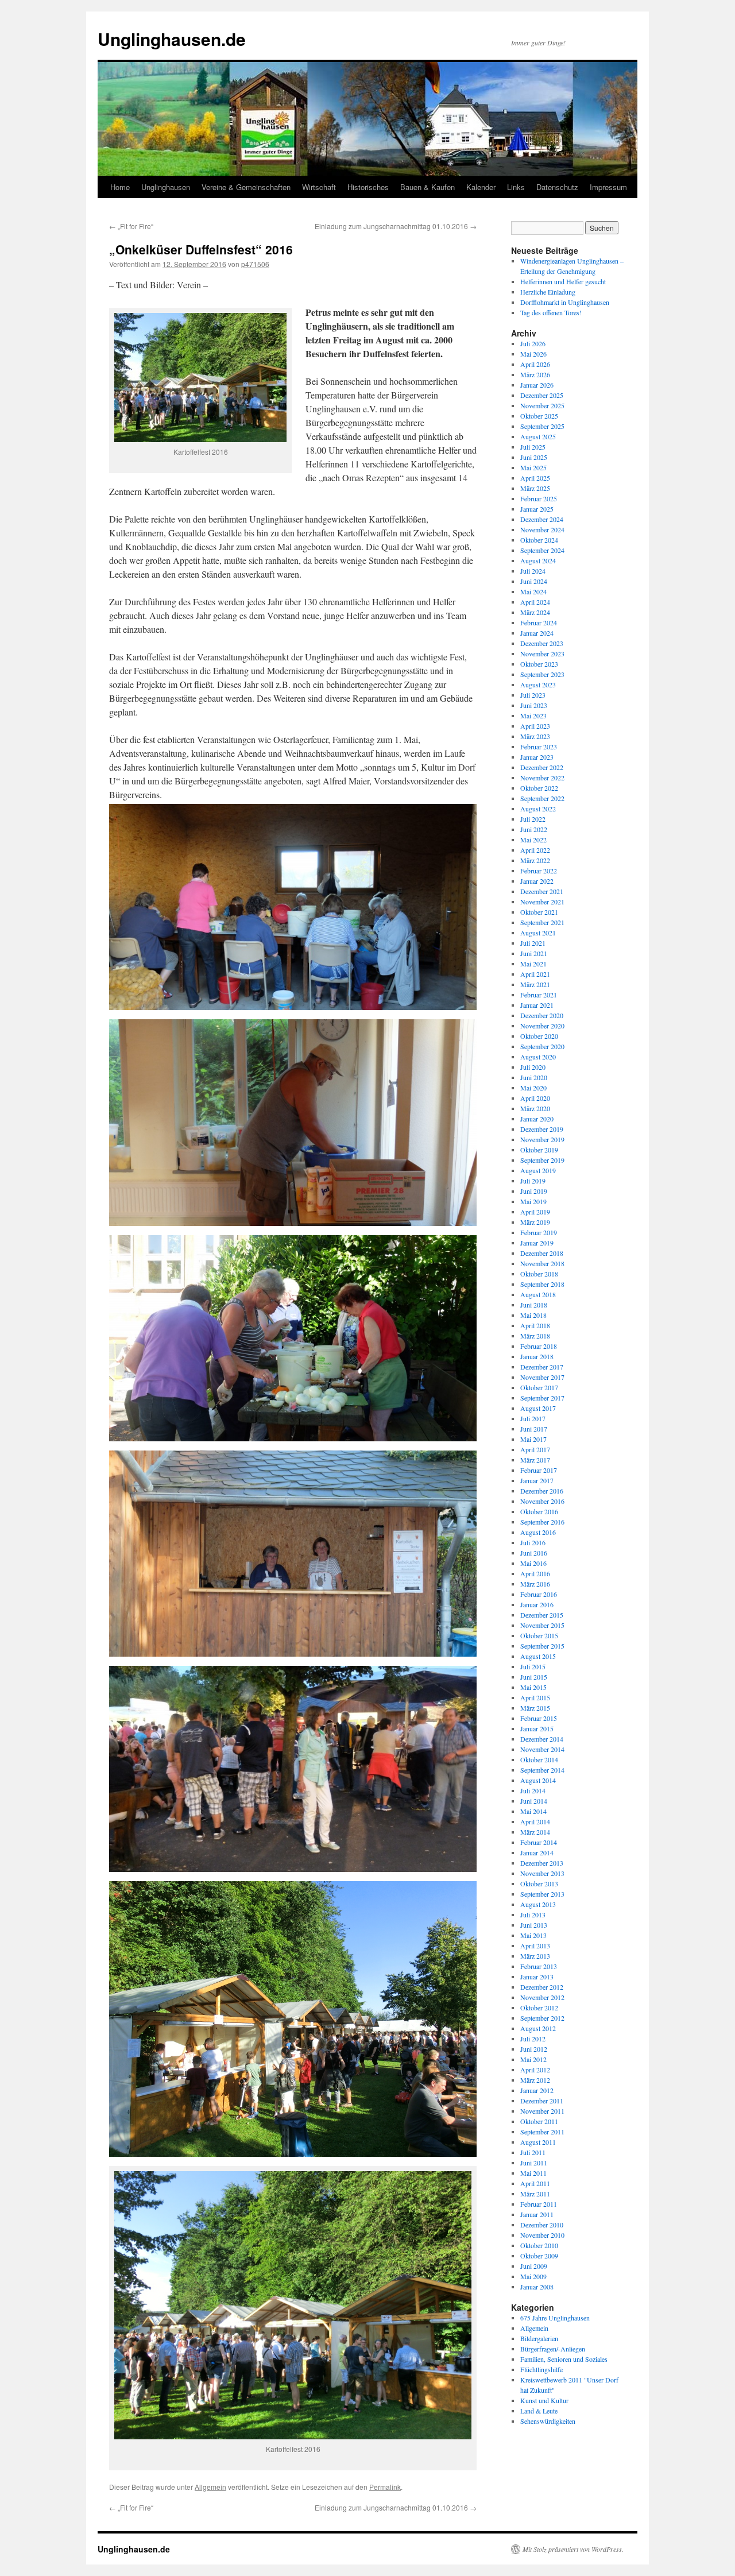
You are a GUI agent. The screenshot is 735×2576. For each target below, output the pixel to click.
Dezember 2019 (542, 1129)
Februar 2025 (539, 498)
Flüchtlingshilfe (541, 2369)
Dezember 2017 (542, 1367)
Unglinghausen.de (172, 39)
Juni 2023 (534, 705)
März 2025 (535, 488)
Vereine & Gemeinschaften (246, 187)
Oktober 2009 (539, 2256)
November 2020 (542, 1026)
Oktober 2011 (539, 2121)
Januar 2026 (537, 385)
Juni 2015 (534, 1677)
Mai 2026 (533, 354)
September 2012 (542, 2018)
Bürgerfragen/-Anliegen (553, 2349)
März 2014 (535, 1832)
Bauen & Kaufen (428, 187)
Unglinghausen (166, 187)
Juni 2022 (534, 829)
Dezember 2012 (542, 1987)
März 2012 (535, 2080)
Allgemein (210, 2487)
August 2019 (538, 1170)
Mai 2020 (533, 1088)
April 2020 (535, 1098)
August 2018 (538, 1294)
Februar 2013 (539, 1966)
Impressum (608, 187)
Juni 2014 (534, 1801)
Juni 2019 (534, 1191)
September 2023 (542, 674)
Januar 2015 (537, 1728)
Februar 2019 (539, 1232)
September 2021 (542, 922)
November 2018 (542, 1263)
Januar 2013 (537, 1977)
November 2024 (542, 529)
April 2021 (535, 974)
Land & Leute (539, 2411)
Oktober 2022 (539, 788)
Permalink (385, 2487)
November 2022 (542, 778)
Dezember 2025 (542, 395)
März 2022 (535, 860)
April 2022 (535, 850)
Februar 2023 (539, 747)
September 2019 (542, 1160)
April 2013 (535, 1945)
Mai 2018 (533, 1315)
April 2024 (535, 602)
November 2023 (542, 653)
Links (516, 187)
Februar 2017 (539, 1470)
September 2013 (542, 1894)
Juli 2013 (533, 1914)
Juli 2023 (533, 695)
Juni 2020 (534, 1077)
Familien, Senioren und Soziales (564, 2359)
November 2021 (542, 902)
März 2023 (535, 736)
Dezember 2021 (542, 891)
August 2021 (538, 933)
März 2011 (535, 2194)
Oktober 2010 (539, 2245)
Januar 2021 (537, 1005)
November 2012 (542, 1997)
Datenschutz (557, 187)
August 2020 (538, 1057)
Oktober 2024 (539, 540)
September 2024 (542, 550)
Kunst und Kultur (544, 2400)
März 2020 (535, 1108)
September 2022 (542, 798)
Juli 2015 (533, 1666)
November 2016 (542, 1501)
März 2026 (535, 374)
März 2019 (535, 1222)
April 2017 (535, 1449)
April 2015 (535, 1697)
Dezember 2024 (542, 519)
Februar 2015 (539, 1718)
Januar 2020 (537, 1119)
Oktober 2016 (539, 1511)
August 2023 (538, 684)
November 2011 (542, 2111)
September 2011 (542, 2132)
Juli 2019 (533, 1181)
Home (120, 187)
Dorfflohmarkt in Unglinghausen (565, 302)
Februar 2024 (539, 622)
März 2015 (535, 1708)
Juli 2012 (533, 2039)
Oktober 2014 (539, 1759)
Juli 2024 (533, 571)
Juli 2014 (533, 1790)
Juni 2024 (534, 581)
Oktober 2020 (539, 1036)
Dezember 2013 (542, 1863)
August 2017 (538, 1408)
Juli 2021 (533, 943)
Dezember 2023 (542, 643)
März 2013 (535, 1956)
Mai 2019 (533, 1201)
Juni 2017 (534, 1429)
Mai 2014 (533, 1811)
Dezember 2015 (542, 1615)
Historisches (368, 187)
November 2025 (542, 405)
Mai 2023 (533, 715)
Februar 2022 (539, 871)
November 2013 (542, 1873)
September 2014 (542, 1770)
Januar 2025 (537, 509)
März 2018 (535, 1336)
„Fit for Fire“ (131, 226)
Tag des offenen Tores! (551, 312)
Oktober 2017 (539, 1387)
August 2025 (538, 436)
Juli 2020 (533, 1067)
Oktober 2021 (539, 912)
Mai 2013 (533, 1935)
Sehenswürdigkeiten (548, 2421)
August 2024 (538, 560)
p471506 (255, 264)
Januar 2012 (537, 2090)
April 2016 (535, 1573)
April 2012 (535, 2070)
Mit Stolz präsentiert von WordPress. (573, 2549)
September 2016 (542, 1522)
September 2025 (542, 426)
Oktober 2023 (539, 664)
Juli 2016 (533, 1542)
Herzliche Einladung (548, 292)
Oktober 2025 (539, 416)
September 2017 (542, 1398)
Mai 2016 (533, 1563)
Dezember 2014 (542, 1739)
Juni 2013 (534, 1925)
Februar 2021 (539, 995)
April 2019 (535, 1212)
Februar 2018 (539, 1346)
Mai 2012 (533, 2059)
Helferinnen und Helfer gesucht (563, 281)
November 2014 (542, 1749)
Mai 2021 (533, 964)
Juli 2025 (533, 447)
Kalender (481, 187)
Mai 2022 (533, 840)
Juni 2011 (534, 2163)
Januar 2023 (537, 757)
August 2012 (538, 2028)
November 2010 (542, 2235)
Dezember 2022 (542, 767)
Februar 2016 (539, 1594)
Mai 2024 (533, 591)
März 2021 (535, 984)
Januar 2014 (537, 1852)
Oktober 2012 (539, 2008)
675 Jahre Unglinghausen (555, 2318)
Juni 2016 (534, 1553)
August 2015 (538, 1656)
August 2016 (538, 1532)
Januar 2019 (537, 1243)
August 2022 (538, 809)
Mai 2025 (533, 467)
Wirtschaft (319, 187)
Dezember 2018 (542, 1253)
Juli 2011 (533, 2152)
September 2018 (542, 1284)
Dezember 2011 (542, 2101)
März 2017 (535, 1460)
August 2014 (538, 1780)
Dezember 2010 (542, 2225)
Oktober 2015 (539, 1635)
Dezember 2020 (542, 1015)
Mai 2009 (533, 2276)
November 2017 (542, 1377)
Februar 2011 (539, 2204)
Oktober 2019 (539, 1150)
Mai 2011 (533, 2173)
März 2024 (535, 612)
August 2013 (538, 1904)
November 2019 (542, 1139)
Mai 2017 (533, 1439)
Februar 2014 (539, 1842)
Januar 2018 (537, 1356)
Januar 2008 (537, 2287)
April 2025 (535, 478)
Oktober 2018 (539, 1274)
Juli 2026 (533, 343)
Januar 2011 (537, 2214)
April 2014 (535, 1821)
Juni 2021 (534, 953)
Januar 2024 (537, 633)
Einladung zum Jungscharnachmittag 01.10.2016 (396, 226)
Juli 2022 (533, 819)
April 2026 (535, 364)
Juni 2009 (534, 2266)
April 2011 (535, 2183)
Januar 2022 (537, 881)
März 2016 (535, 1584)
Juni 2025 (534, 457)
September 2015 (542, 1646)
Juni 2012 (534, 2049)
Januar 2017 (537, 1480)
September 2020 (542, 1046)
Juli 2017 (533, 1418)
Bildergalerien (539, 2338)
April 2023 (535, 726)
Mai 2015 (533, 1687)
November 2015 (542, 1625)
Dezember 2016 (542, 1491)
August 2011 (538, 2142)
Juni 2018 (534, 1305)
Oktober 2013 (539, 1883)
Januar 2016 (537, 1604)
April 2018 (535, 1325)
